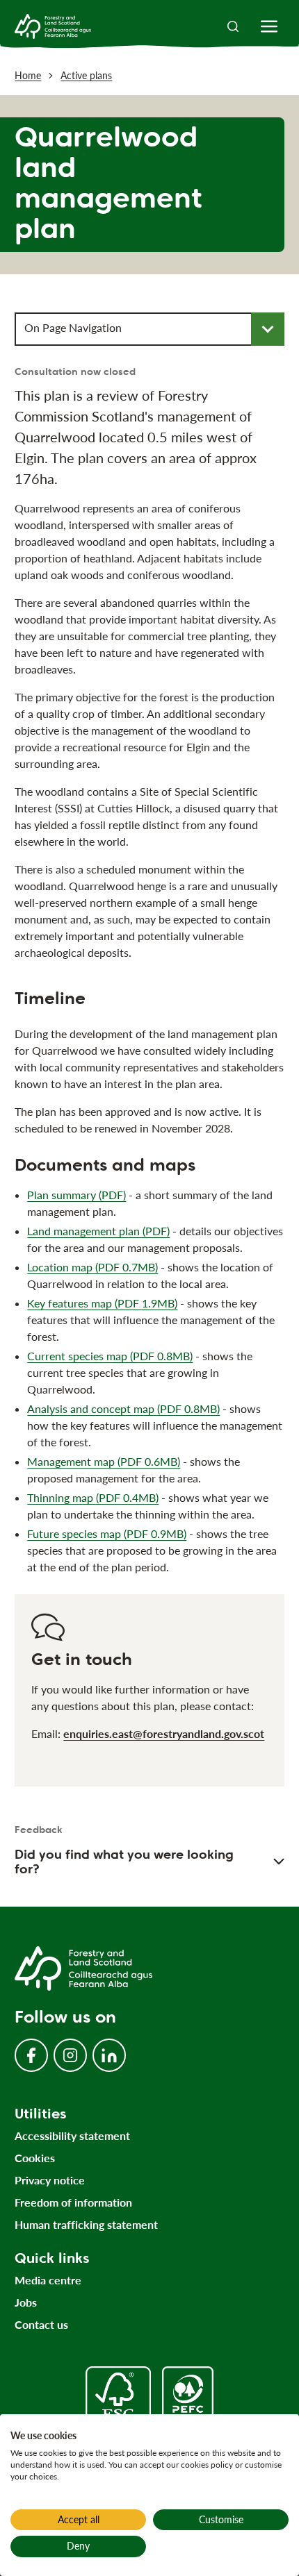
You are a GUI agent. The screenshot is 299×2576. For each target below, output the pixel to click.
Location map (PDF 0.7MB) (92, 1267)
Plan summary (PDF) (76, 1195)
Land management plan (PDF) (98, 1231)
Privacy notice (50, 2180)
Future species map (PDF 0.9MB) (107, 1533)
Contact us (41, 2324)
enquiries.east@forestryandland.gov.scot (164, 1733)
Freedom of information (73, 2202)
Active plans (86, 75)
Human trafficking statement (86, 2224)
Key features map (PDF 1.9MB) (102, 1303)
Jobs (26, 2302)
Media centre (48, 2280)
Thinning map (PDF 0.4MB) (93, 1497)
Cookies (35, 2158)
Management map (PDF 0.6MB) (104, 1461)
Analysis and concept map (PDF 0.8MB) (123, 1408)
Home (28, 75)
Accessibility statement (72, 2135)
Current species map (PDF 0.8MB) (110, 1356)
